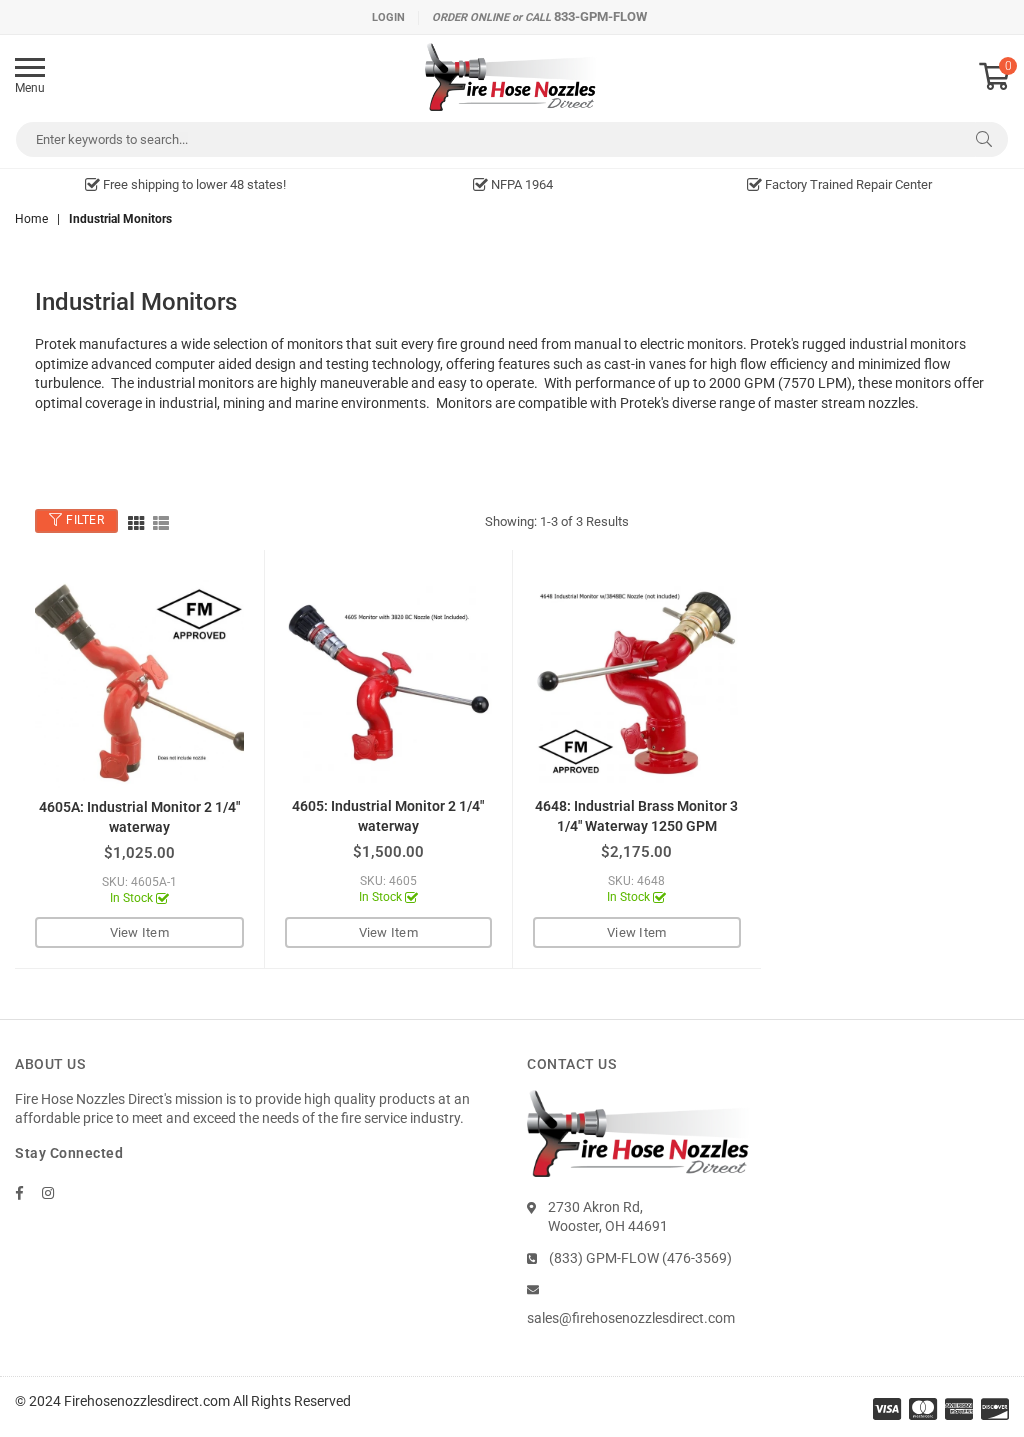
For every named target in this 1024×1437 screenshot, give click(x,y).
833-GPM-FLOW (600, 16)
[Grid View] (136, 521)
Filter (84, 521)
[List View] (161, 521)
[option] (185, 185)
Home (31, 219)
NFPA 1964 (520, 184)
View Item (139, 932)
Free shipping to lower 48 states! (193, 184)
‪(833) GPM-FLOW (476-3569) (640, 1258)
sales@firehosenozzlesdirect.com (631, 1318)
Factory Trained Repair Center (847, 184)
